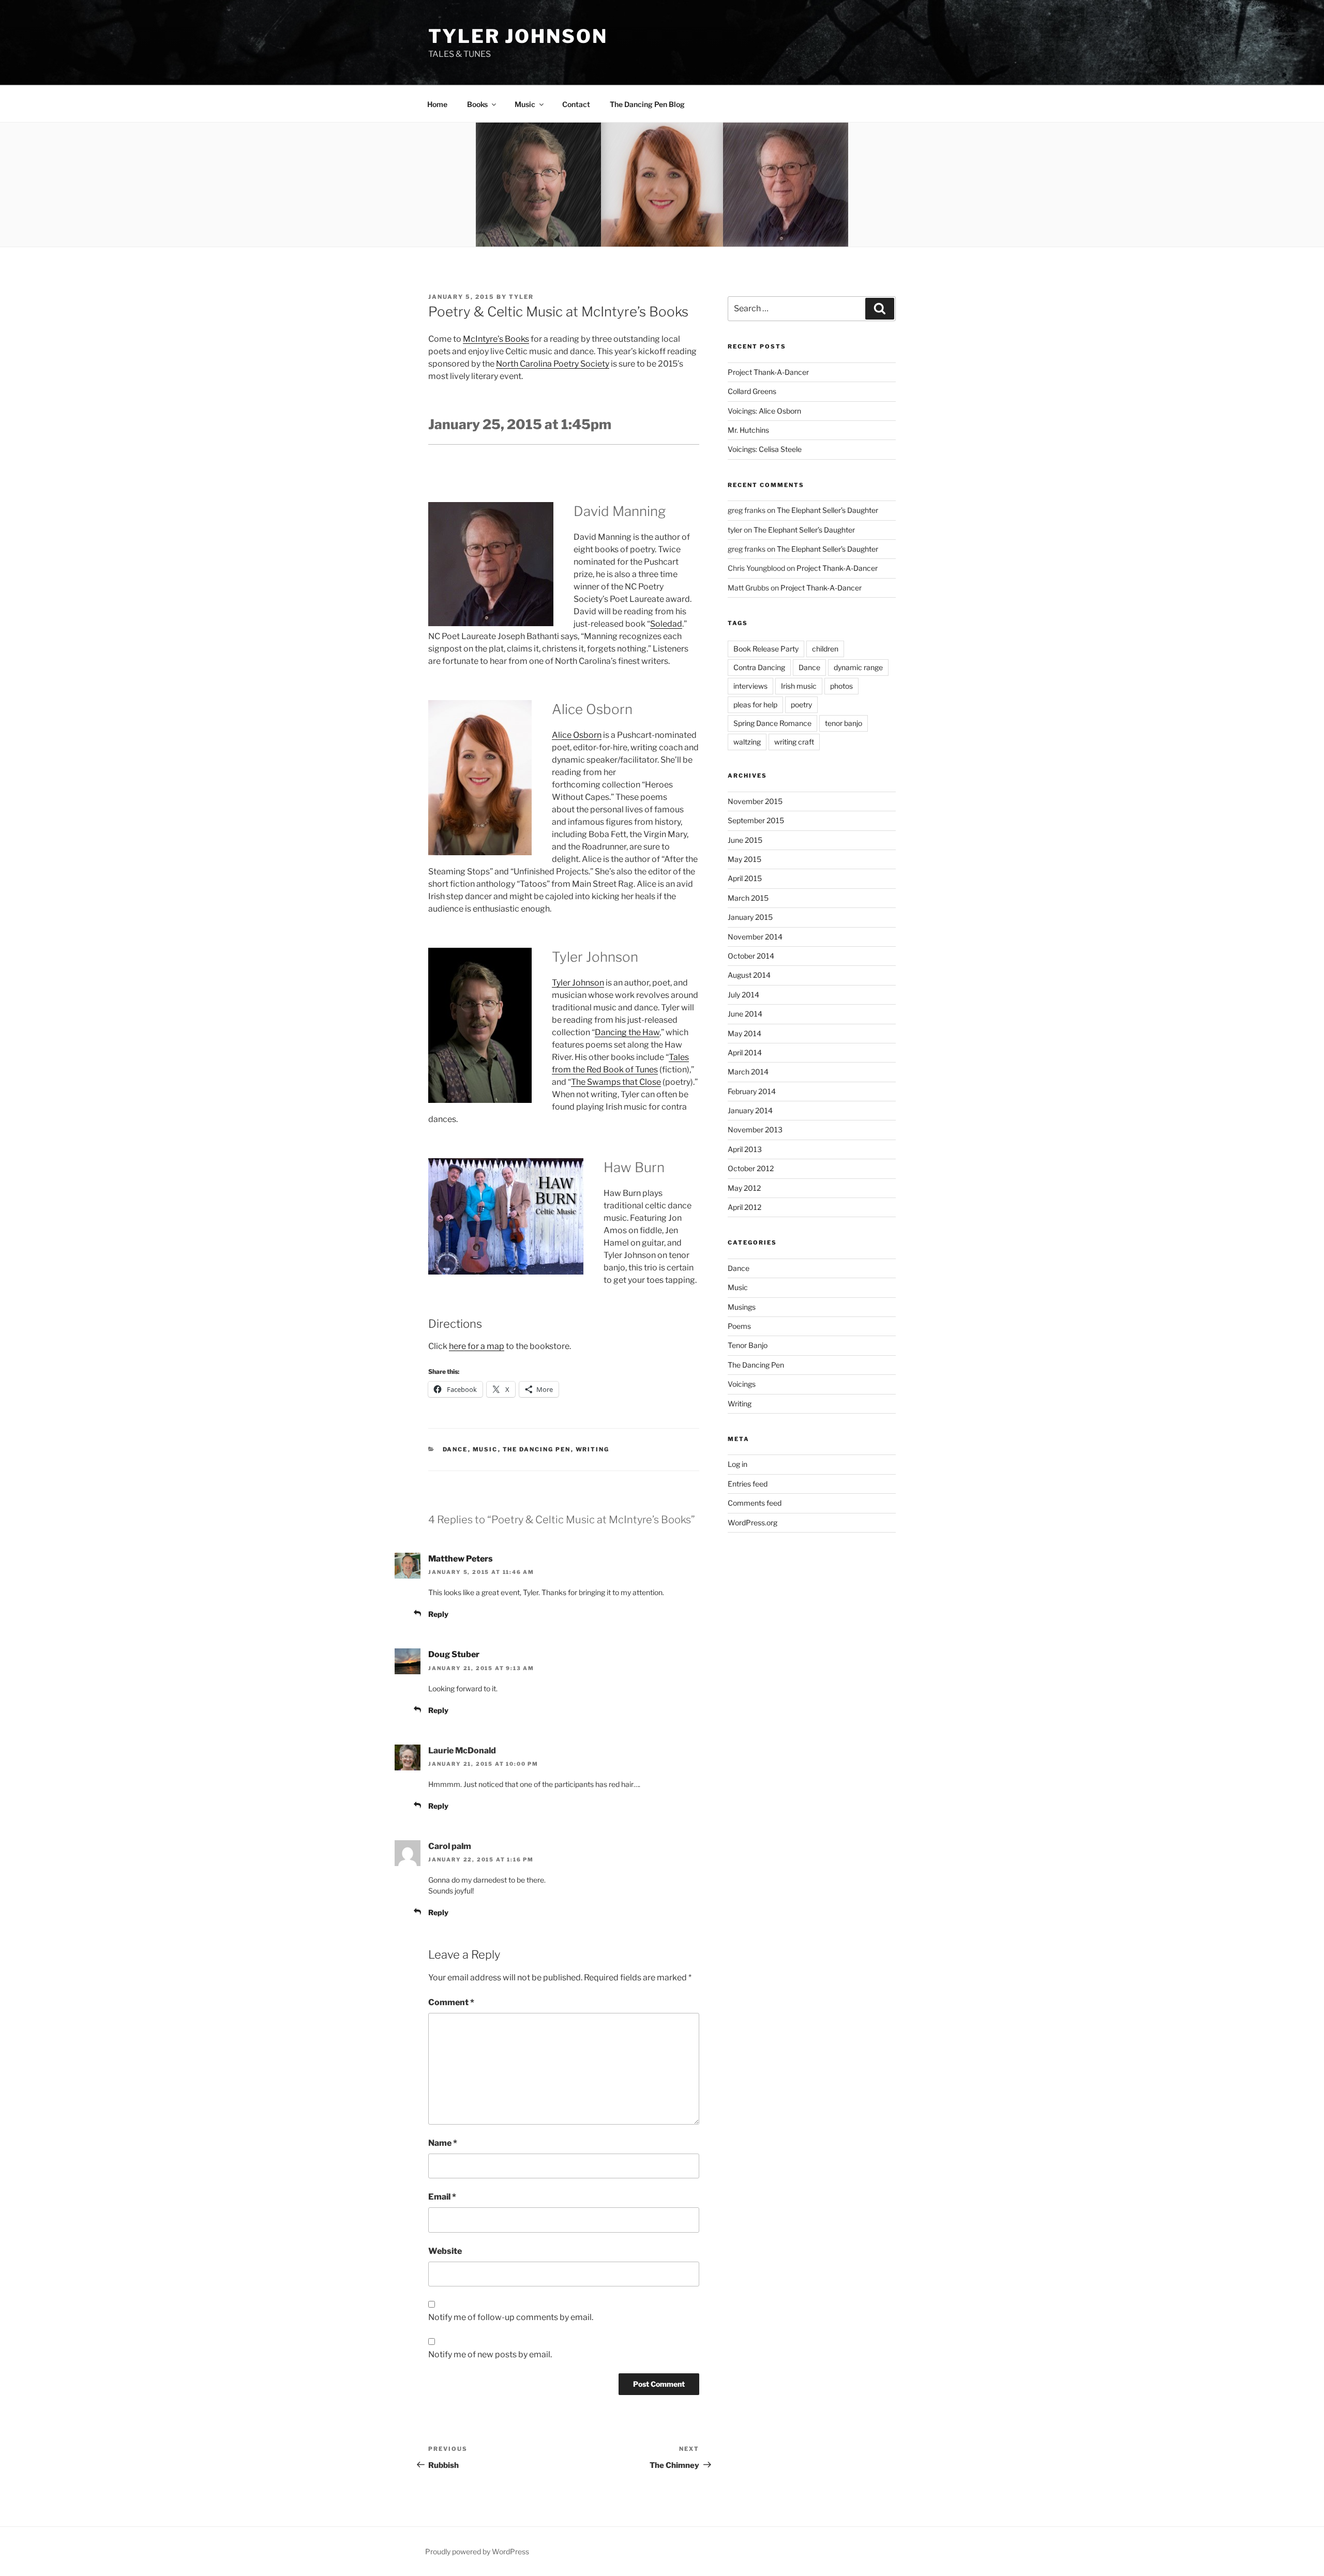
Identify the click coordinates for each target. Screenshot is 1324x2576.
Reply (438, 1614)
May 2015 (744, 859)
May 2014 (744, 1033)
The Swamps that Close (616, 1082)
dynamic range (858, 667)
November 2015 (755, 801)
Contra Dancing (759, 667)
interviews (750, 686)
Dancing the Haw (627, 1032)
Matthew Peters (461, 1559)
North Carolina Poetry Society (553, 364)
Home (437, 104)
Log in (738, 1464)
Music (485, 1449)
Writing (593, 1449)
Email (442, 2197)
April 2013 (745, 1149)
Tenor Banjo (748, 1345)
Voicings (742, 1384)
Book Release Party (766, 649)
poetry (801, 704)
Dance (455, 1449)
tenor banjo (844, 723)
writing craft (794, 742)
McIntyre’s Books (496, 339)
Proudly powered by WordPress (477, 2551)
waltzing (747, 742)
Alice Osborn (577, 735)
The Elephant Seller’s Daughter (827, 510)
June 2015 (745, 840)
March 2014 (748, 1072)
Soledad (666, 624)
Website (445, 2251)
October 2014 (751, 956)
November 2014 (755, 937)
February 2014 (752, 1091)
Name (443, 2143)
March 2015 (748, 898)
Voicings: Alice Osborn (764, 411)
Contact (576, 104)
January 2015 (750, 917)
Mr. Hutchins (748, 430)
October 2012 (751, 1168)
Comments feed (755, 1503)
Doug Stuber (454, 1654)
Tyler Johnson (518, 36)
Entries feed (748, 1484)
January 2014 (750, 1110)
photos (841, 686)
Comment (451, 2002)
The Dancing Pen (537, 1449)
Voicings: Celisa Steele (765, 449)
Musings (742, 1307)
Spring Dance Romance (772, 723)
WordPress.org (753, 1522)
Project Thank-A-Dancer (768, 372)
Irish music (799, 686)
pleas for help (755, 704)
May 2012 (744, 1188)
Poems (739, 1326)
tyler (521, 297)
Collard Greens (752, 391)
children (825, 649)
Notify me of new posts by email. (490, 2354)
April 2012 (744, 1207)
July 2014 (743, 995)
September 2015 (756, 820)
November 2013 (755, 1130)
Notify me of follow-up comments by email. (511, 2317)
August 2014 (749, 975)
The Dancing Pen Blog (647, 104)
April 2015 (745, 878)
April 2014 (745, 1052)
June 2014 (745, 1014)
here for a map (477, 1346)
